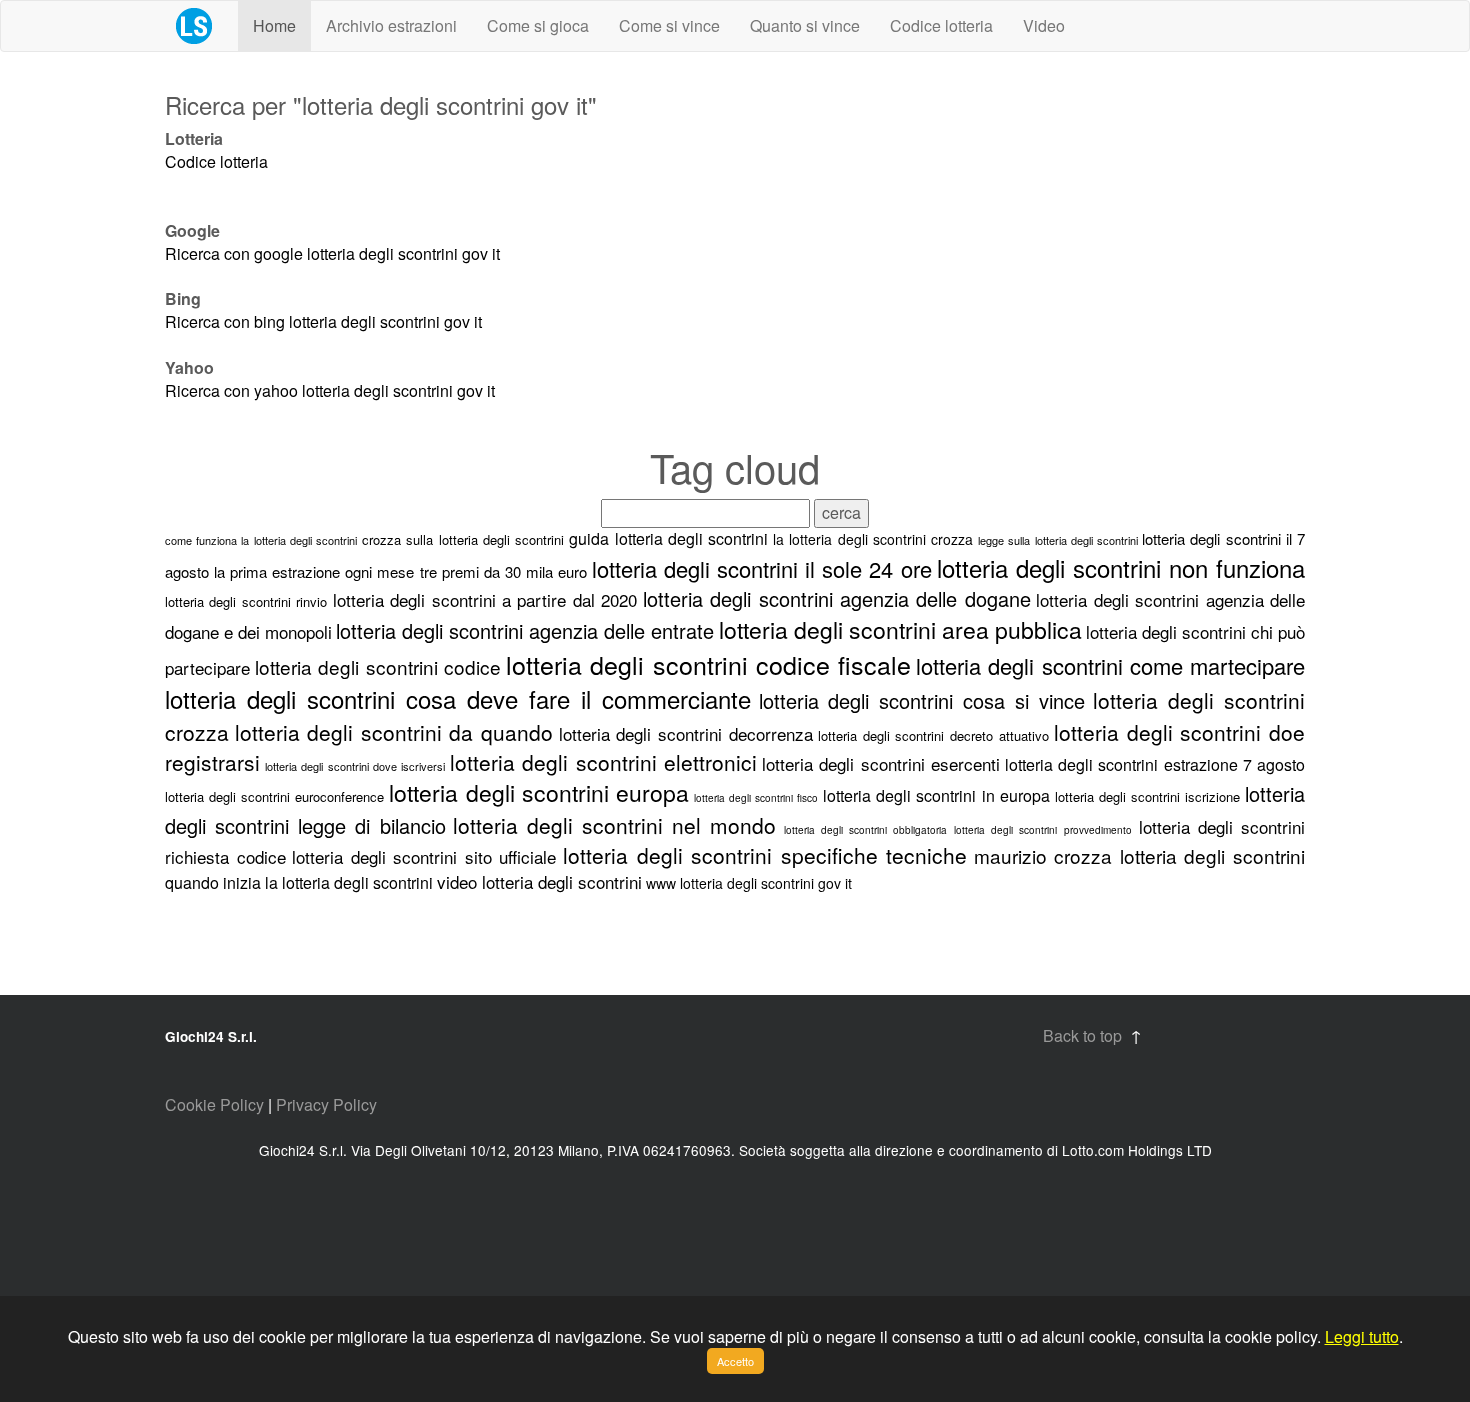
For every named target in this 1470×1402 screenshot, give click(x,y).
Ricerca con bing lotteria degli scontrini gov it (323, 321)
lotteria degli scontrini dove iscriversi (355, 766)
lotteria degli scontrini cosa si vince (922, 700)
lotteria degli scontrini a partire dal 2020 (485, 599)
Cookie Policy (214, 1104)
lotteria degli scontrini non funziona (1121, 567)
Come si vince (669, 25)
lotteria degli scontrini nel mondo (615, 825)
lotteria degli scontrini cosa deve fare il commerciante (458, 698)
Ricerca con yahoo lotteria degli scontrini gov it (330, 390)
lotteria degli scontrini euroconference (274, 796)
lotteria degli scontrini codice (378, 666)
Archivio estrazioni (391, 25)
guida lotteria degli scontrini (668, 538)
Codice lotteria (941, 25)
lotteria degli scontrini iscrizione (1147, 796)
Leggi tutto (1362, 1336)
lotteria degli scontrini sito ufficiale (424, 856)
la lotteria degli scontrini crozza (873, 539)
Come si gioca (538, 25)
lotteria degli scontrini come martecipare (1110, 665)
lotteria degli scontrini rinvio (246, 601)
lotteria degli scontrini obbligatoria (865, 830)
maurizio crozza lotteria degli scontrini (1139, 855)
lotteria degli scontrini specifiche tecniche (765, 855)
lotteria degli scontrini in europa (936, 795)
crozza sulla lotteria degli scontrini (463, 539)
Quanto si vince (805, 25)
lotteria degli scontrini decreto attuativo (933, 735)
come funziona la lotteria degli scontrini (261, 540)
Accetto (735, 1361)
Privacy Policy (326, 1104)
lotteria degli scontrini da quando (394, 732)
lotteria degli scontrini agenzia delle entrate (525, 630)
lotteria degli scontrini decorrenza (686, 733)
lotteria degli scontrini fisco (756, 798)
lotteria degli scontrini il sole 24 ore (762, 568)
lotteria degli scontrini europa (538, 792)
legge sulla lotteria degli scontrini (1060, 540)
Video (1044, 25)
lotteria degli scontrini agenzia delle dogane (837, 598)
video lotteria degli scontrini (539, 881)
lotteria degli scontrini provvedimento (1042, 830)
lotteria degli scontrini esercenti (881, 763)
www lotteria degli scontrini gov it (749, 883)
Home (274, 25)
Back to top (1082, 1035)
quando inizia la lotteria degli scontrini (299, 882)
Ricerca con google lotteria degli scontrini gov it (332, 253)
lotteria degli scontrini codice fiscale (708, 664)
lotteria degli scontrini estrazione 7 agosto (1155, 764)
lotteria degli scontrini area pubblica (900, 629)
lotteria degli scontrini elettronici (603, 762)
